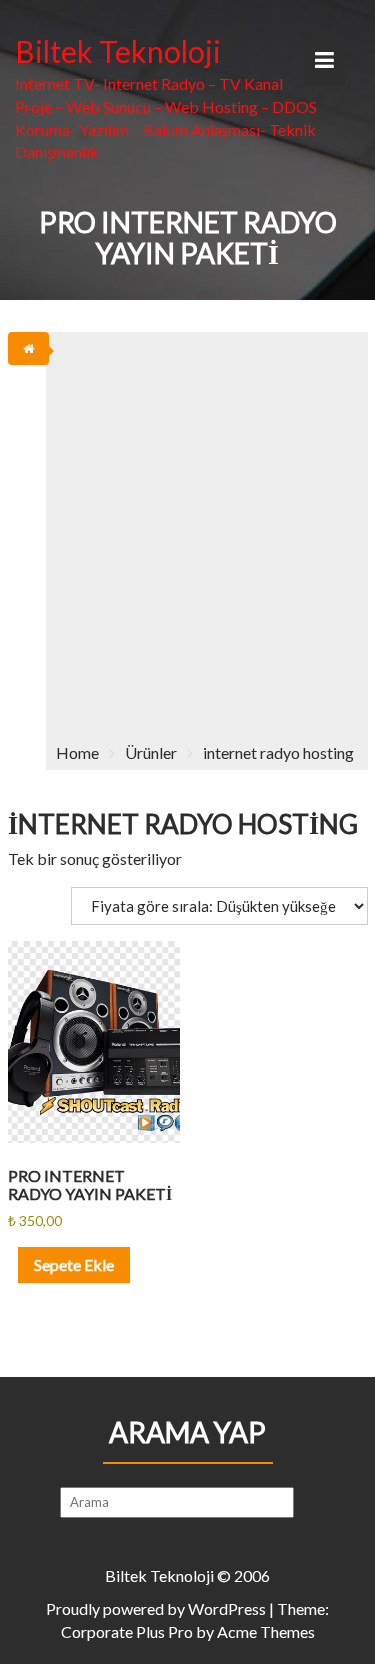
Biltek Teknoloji (118, 51)
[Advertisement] (187, 529)
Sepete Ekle (74, 1264)
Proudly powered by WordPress (156, 1608)
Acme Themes (266, 1631)
